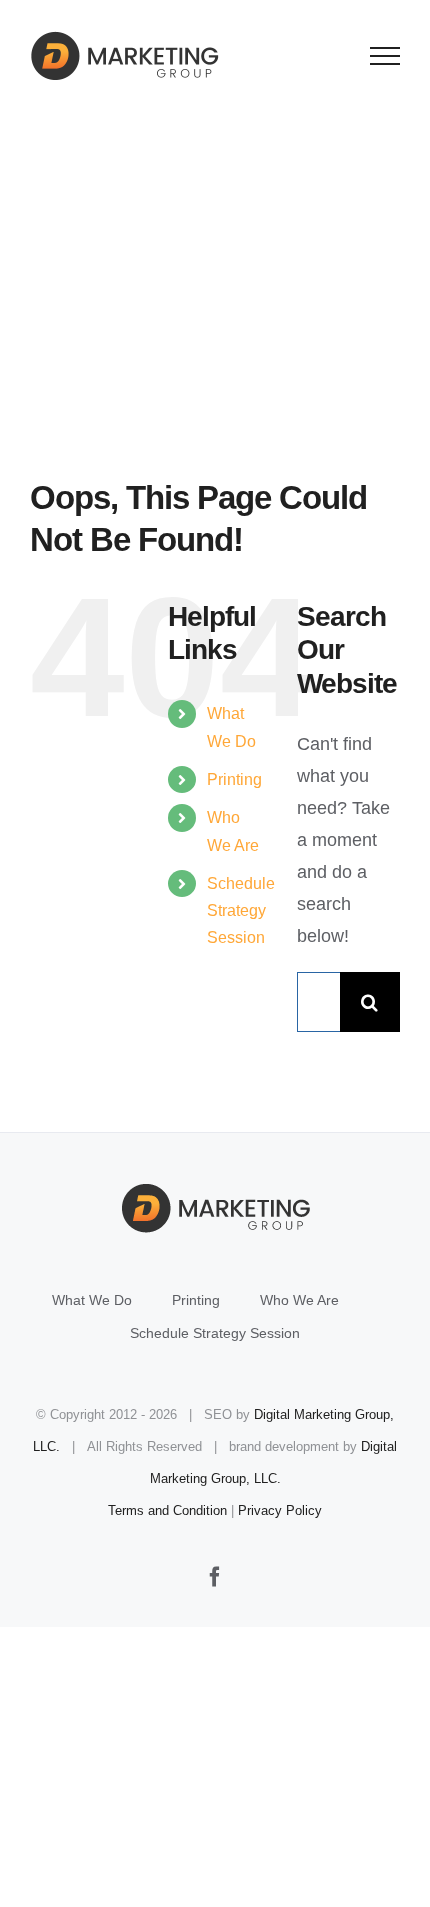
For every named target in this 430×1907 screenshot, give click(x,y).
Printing (234, 779)
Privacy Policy (280, 1510)
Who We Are (299, 1300)
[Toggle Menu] (385, 56)
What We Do (92, 1300)
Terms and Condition (167, 1510)
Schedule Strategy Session (241, 910)
